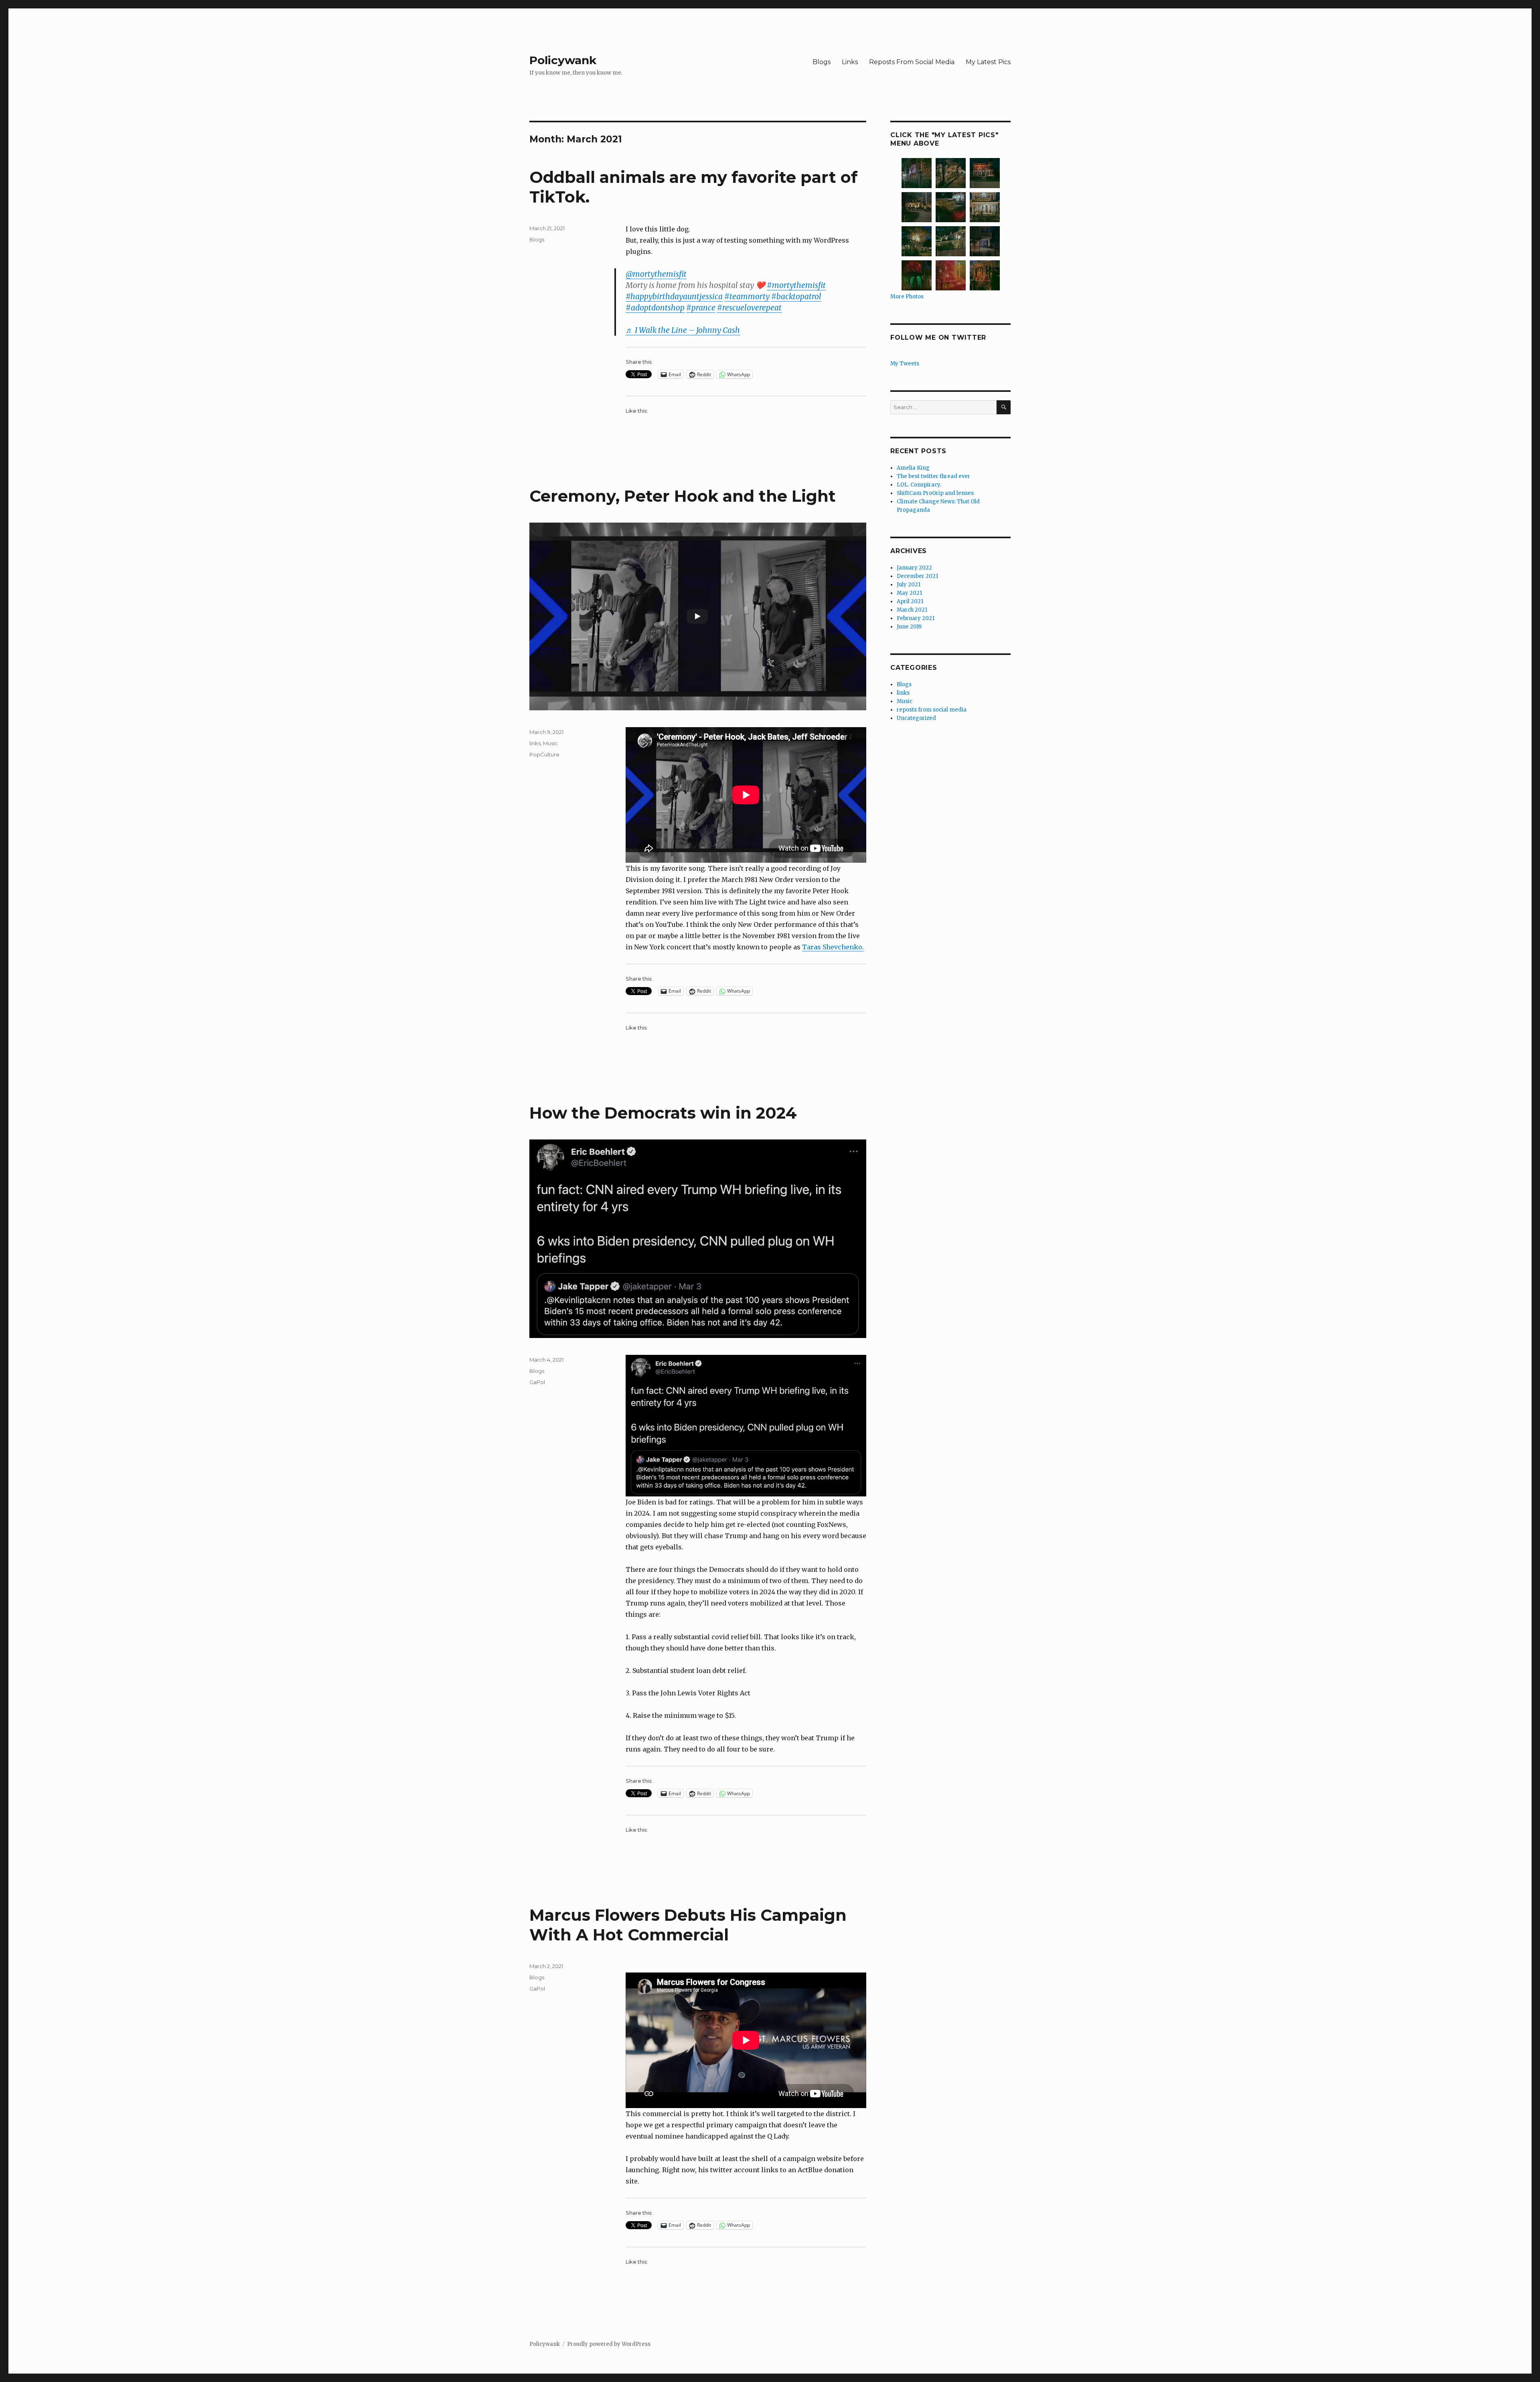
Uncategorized (916, 718)
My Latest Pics (988, 62)
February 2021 (916, 618)
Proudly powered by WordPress (609, 2344)
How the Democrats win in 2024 (663, 1113)
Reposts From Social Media (912, 62)
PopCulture (544, 754)
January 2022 (914, 568)
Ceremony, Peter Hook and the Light (683, 496)
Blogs (822, 62)
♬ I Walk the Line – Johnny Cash (683, 330)
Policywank (563, 60)
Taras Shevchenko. (833, 947)
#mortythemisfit (796, 285)
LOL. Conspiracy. (919, 485)
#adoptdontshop (655, 308)
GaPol (537, 1382)
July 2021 (909, 585)
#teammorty (747, 296)
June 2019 (909, 627)
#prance (701, 308)
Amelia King (913, 468)
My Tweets (905, 364)
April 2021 (910, 601)
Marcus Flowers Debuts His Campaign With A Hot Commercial (688, 1925)
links (535, 743)
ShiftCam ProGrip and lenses (935, 493)
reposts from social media (932, 710)
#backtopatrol (796, 296)
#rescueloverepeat (749, 308)
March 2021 (912, 610)
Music (550, 743)
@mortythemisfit (656, 274)
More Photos (907, 297)
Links (850, 62)
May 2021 (909, 593)
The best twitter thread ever (933, 476)
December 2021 (917, 576)
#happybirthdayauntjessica (674, 296)
